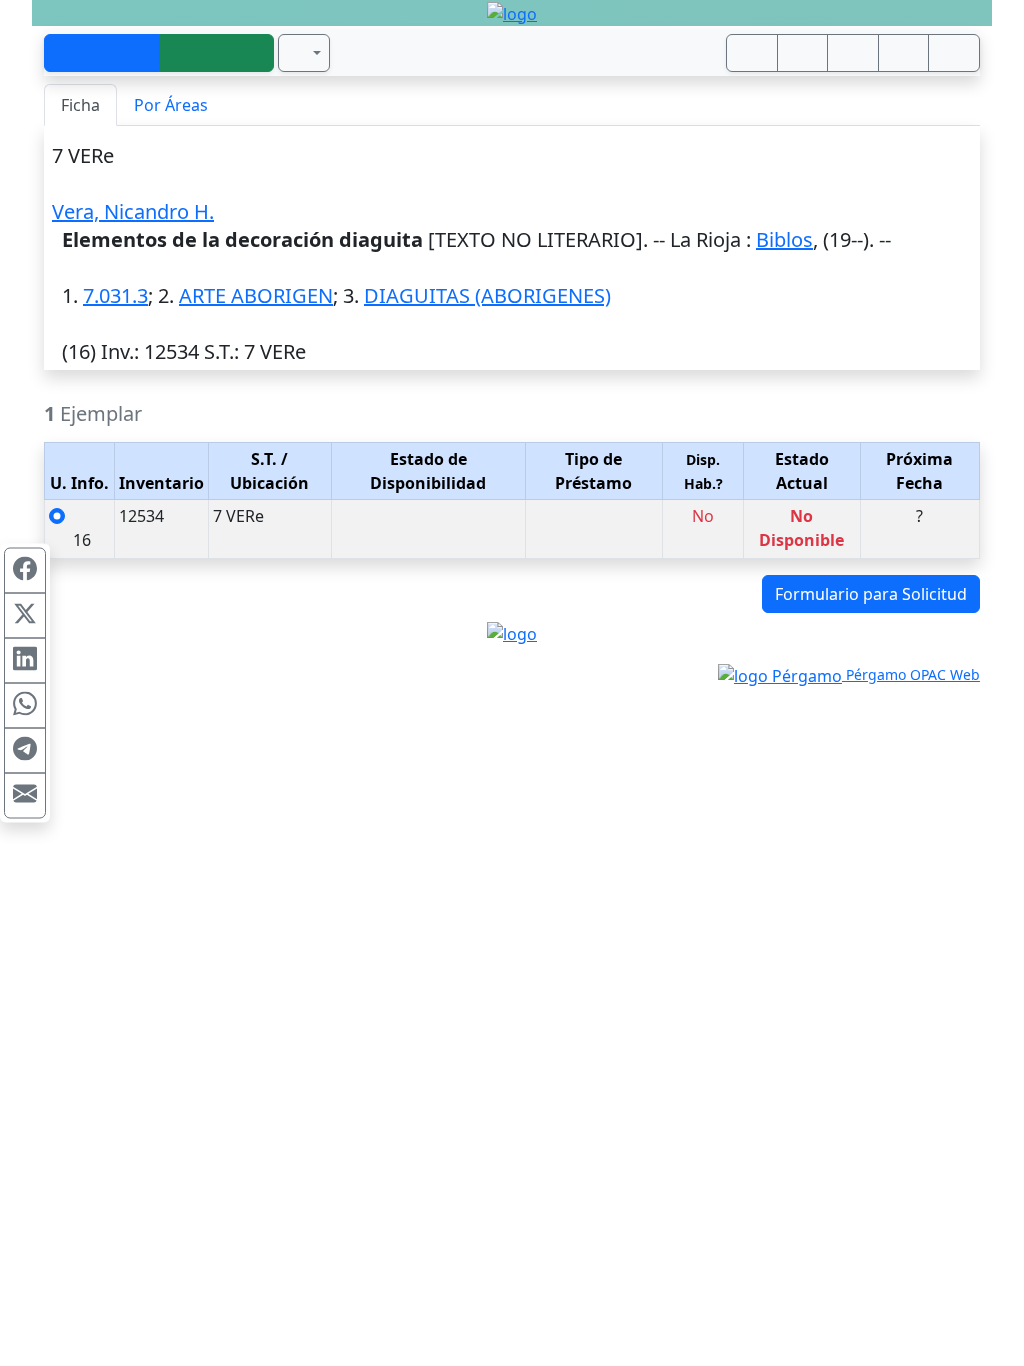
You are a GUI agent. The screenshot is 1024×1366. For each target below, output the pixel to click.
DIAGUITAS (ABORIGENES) (487, 295)
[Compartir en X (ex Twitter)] (25, 616)
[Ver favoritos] (954, 53)
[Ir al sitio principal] (512, 13)
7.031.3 (115, 295)
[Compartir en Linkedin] (25, 661)
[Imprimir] (853, 53)
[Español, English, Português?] (304, 53)
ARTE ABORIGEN (256, 295)
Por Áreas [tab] (171, 105)
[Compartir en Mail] (25, 796)
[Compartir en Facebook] (25, 571)
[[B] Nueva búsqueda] (217, 53)
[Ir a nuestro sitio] (803, 53)
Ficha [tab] (80, 105)
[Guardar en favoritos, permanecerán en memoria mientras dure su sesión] (904, 53)
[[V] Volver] (102, 53)
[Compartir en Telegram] (25, 751)
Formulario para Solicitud (871, 594)
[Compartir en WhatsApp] (25, 706)
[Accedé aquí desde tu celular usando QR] (752, 53)
